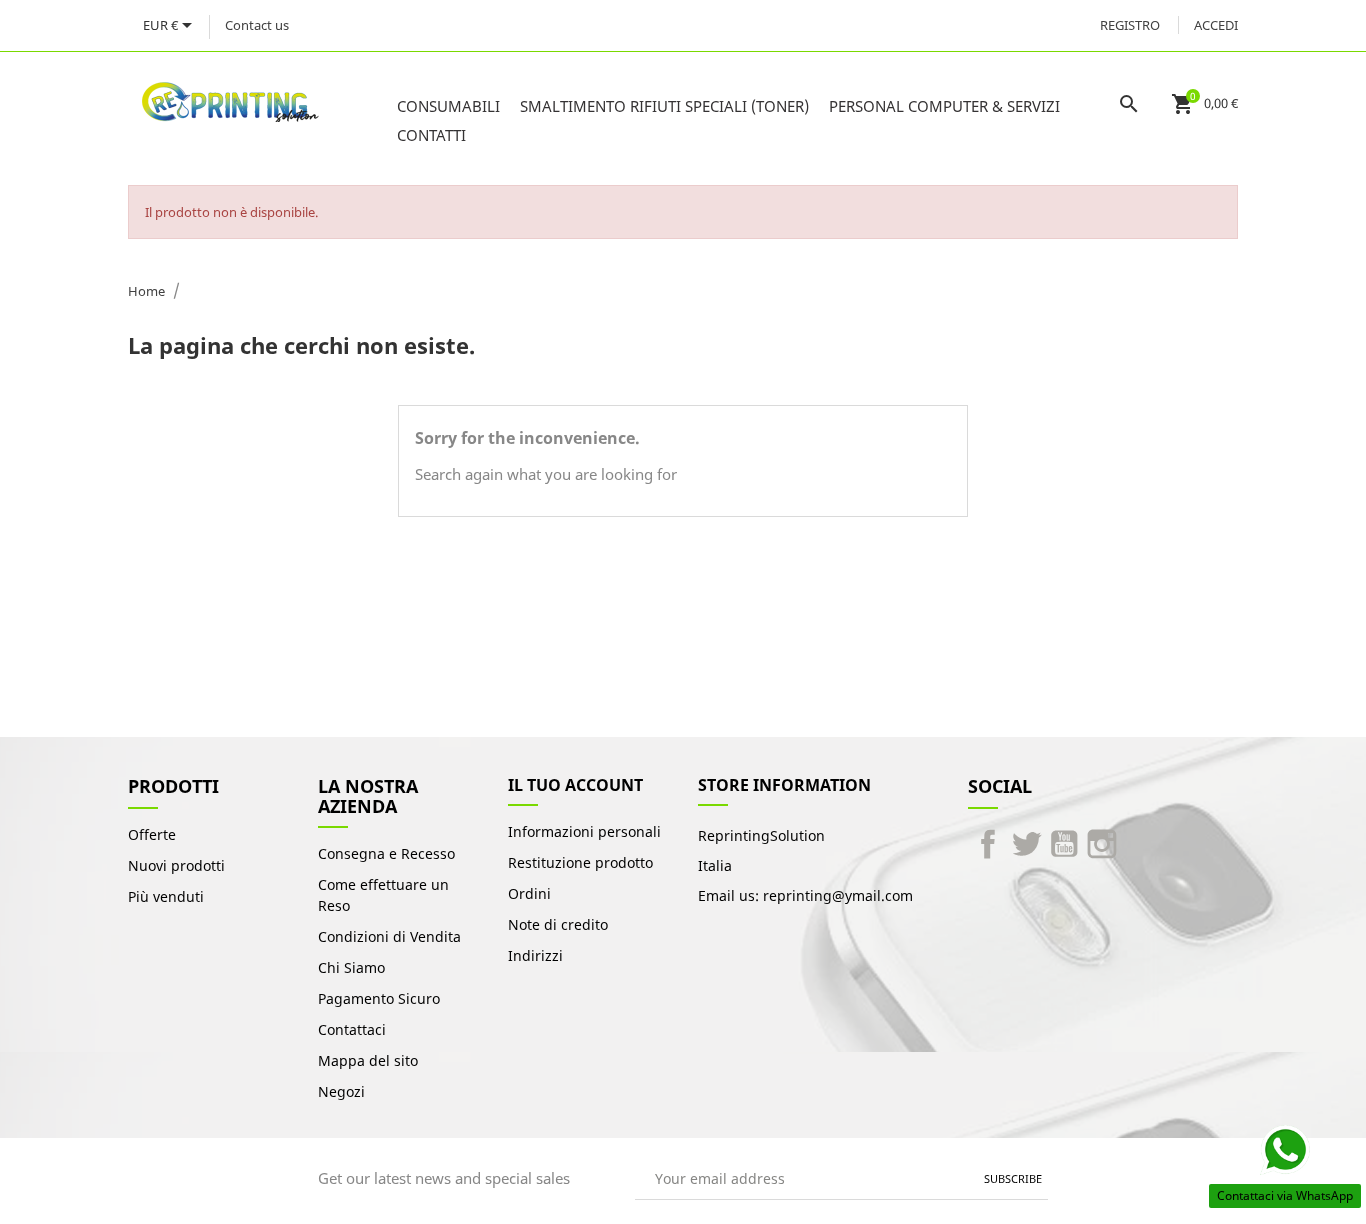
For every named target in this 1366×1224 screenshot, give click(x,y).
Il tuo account (575, 785)
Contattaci (352, 1029)
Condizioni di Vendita (389, 936)
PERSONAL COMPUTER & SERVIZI (944, 106)
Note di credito (558, 924)
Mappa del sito (368, 1060)
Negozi (341, 1091)
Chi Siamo (351, 967)
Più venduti (166, 896)
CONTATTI (431, 135)
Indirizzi (535, 955)
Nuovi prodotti (176, 865)
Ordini (529, 893)
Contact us (257, 25)
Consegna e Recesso (386, 853)
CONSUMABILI (448, 106)
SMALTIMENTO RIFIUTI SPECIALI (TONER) (664, 106)
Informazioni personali (584, 831)
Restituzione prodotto (580, 862)
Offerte (152, 834)
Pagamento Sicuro (379, 998)
